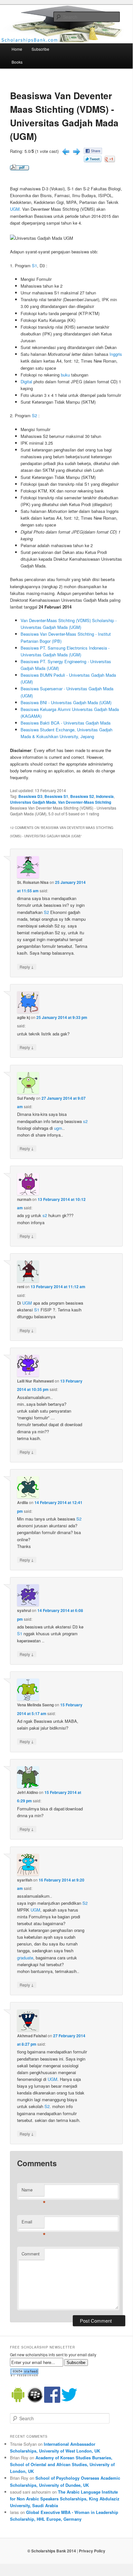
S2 (34, 415)
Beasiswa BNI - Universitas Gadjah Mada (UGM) (66, 702)
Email (33, 2223)
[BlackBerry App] (35, 2401)
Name (33, 2191)
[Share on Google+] (110, 160)
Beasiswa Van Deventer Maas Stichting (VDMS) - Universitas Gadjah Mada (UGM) (64, 116)
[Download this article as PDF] (19, 169)
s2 (85, 1121)
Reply (27, 967)
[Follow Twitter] (69, 2401)
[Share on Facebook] (93, 152)
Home (17, 49)
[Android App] (18, 2401)
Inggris (116, 354)
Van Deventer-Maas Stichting (85, 802)
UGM (15, 209)
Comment (31, 2254)
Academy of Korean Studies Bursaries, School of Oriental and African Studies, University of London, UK (62, 2464)
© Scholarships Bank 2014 (52, 2551)
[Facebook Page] (52, 2401)
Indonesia (105, 796)
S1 (34, 265)
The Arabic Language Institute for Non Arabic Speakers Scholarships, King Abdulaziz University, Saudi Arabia (65, 2499)
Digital (26, 382)
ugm (58, 1128)
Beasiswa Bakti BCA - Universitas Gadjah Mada (66, 723)
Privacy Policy (92, 2551)
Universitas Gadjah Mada (33, 802)
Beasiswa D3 (30, 796)
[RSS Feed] (24, 2375)
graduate (25, 1958)
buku (65, 375)
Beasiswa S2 (82, 796)
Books (17, 62)
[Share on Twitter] (93, 160)
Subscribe (40, 49)
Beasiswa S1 (56, 796)
